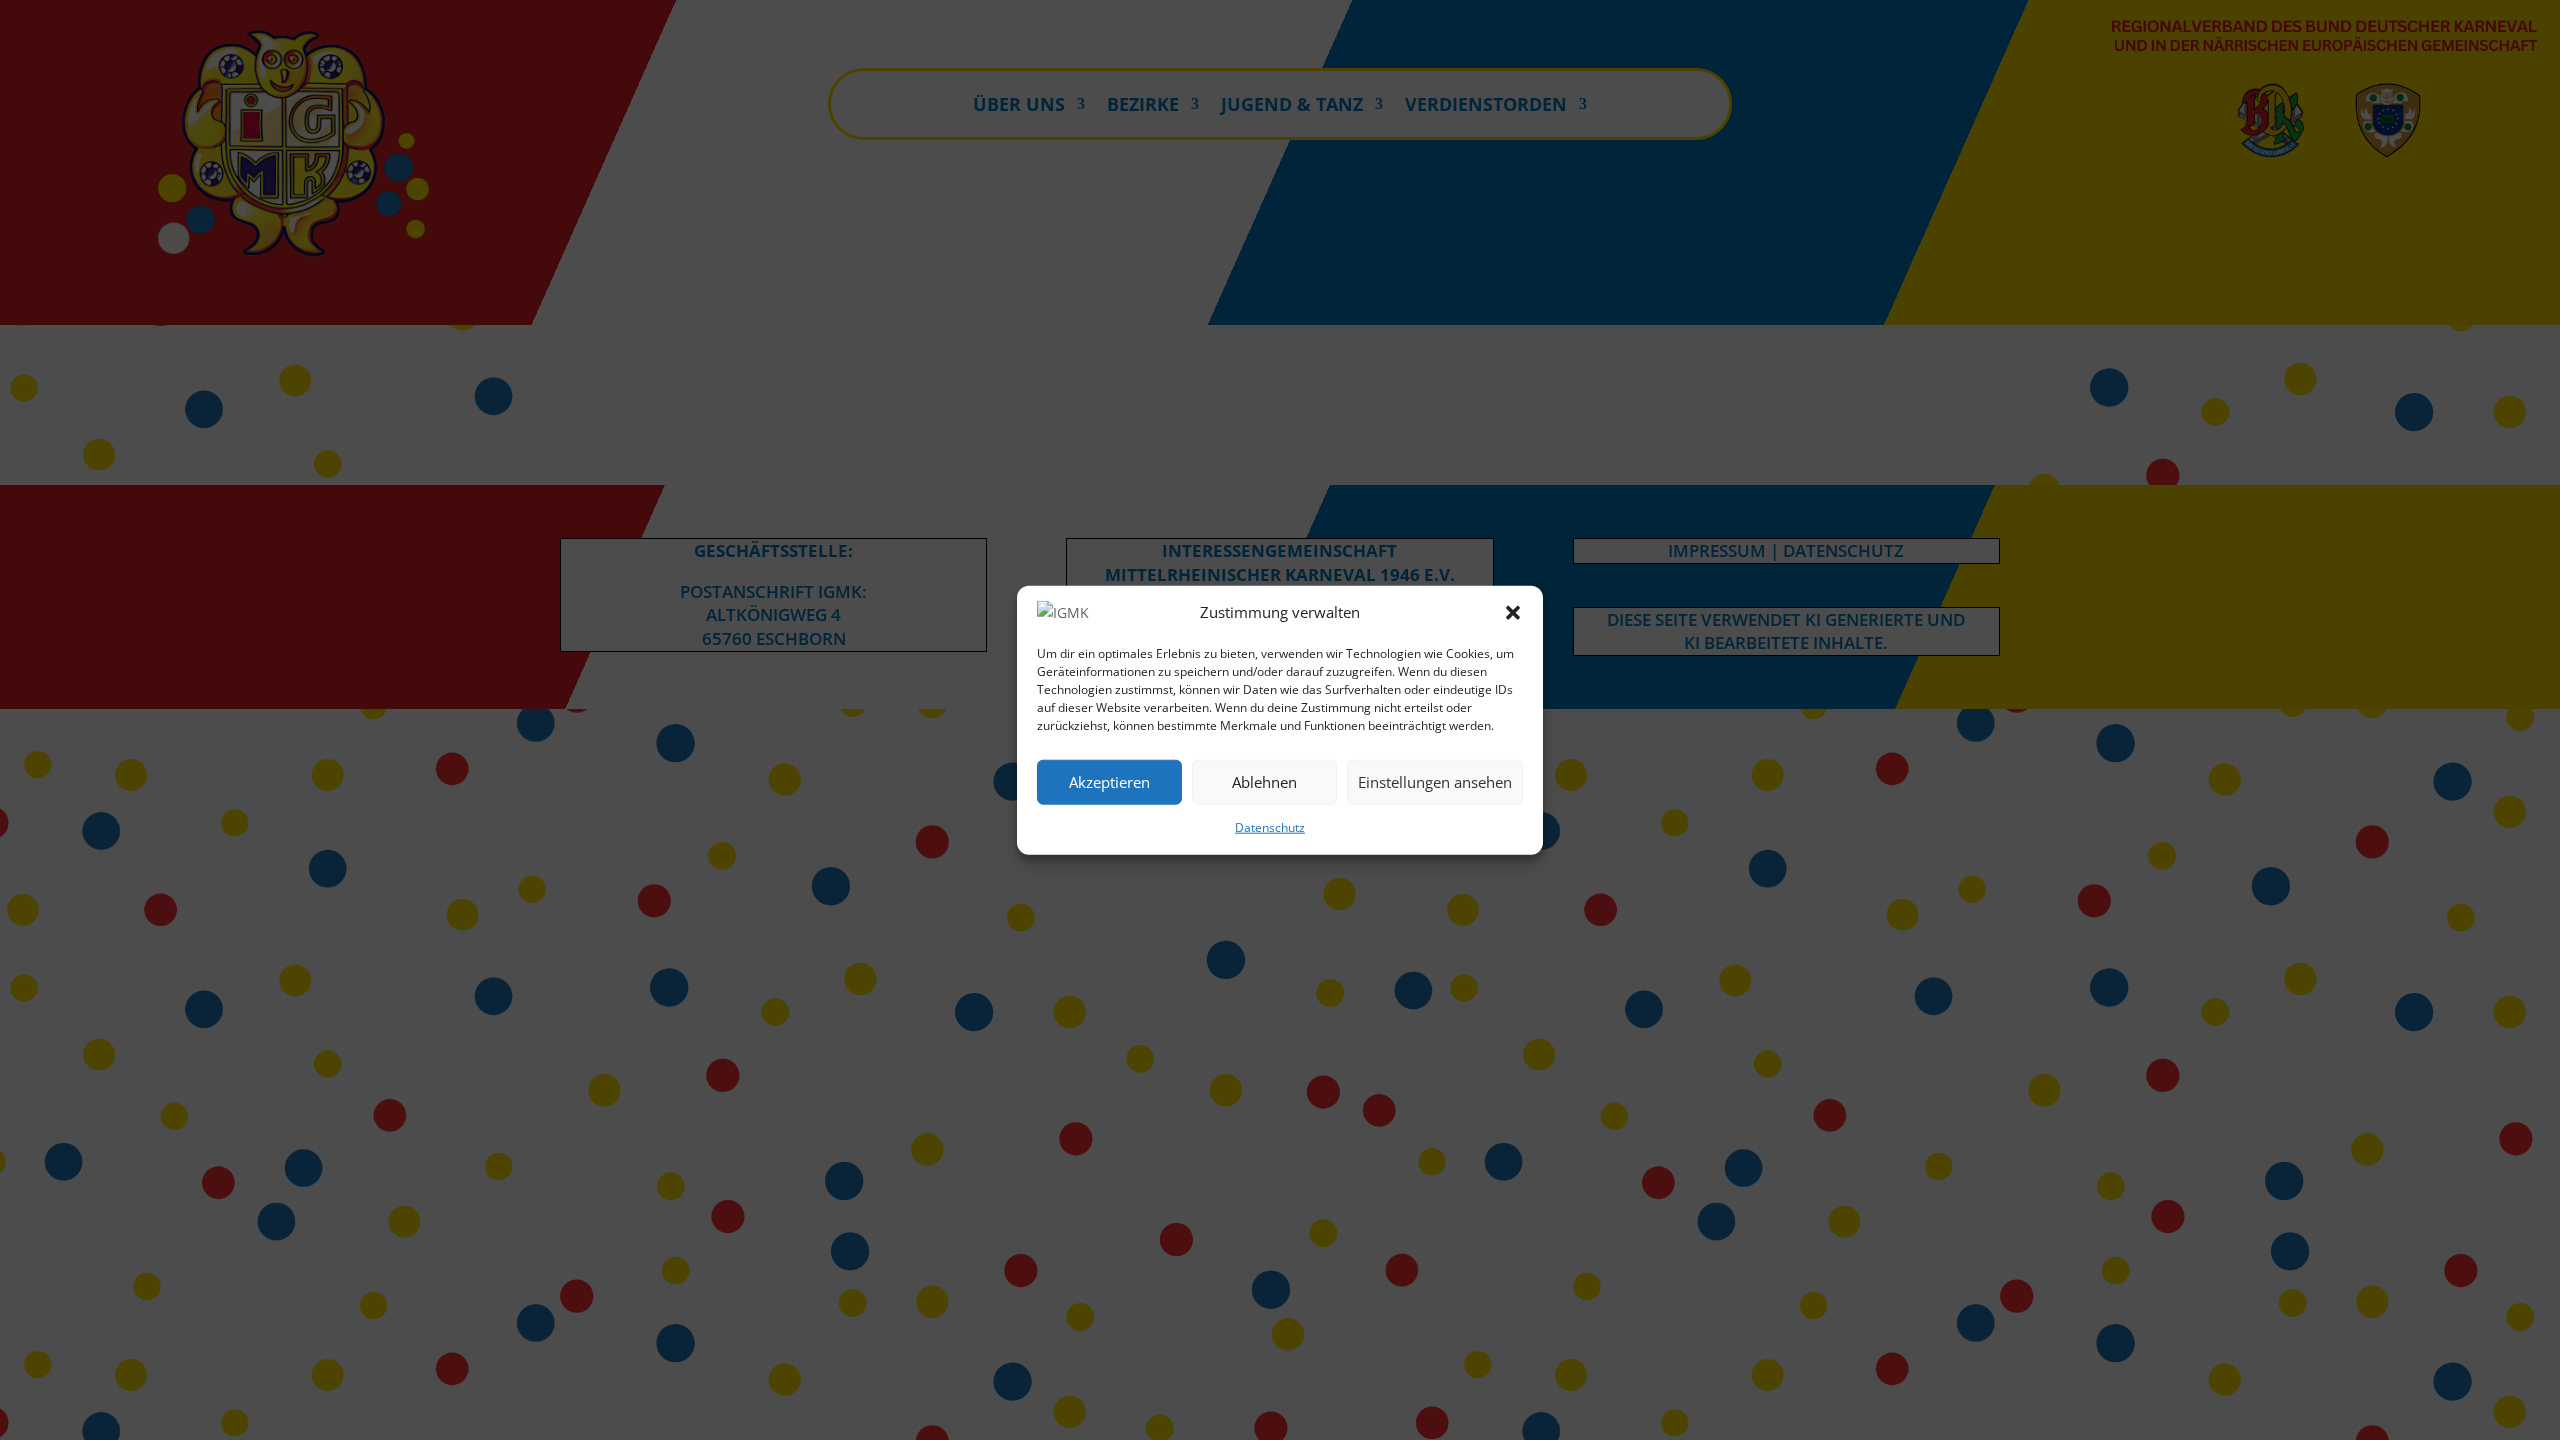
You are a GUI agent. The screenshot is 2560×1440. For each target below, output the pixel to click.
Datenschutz (1270, 827)
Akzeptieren (1109, 782)
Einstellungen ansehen (1435, 782)
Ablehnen (1264, 782)
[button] (1513, 613)
